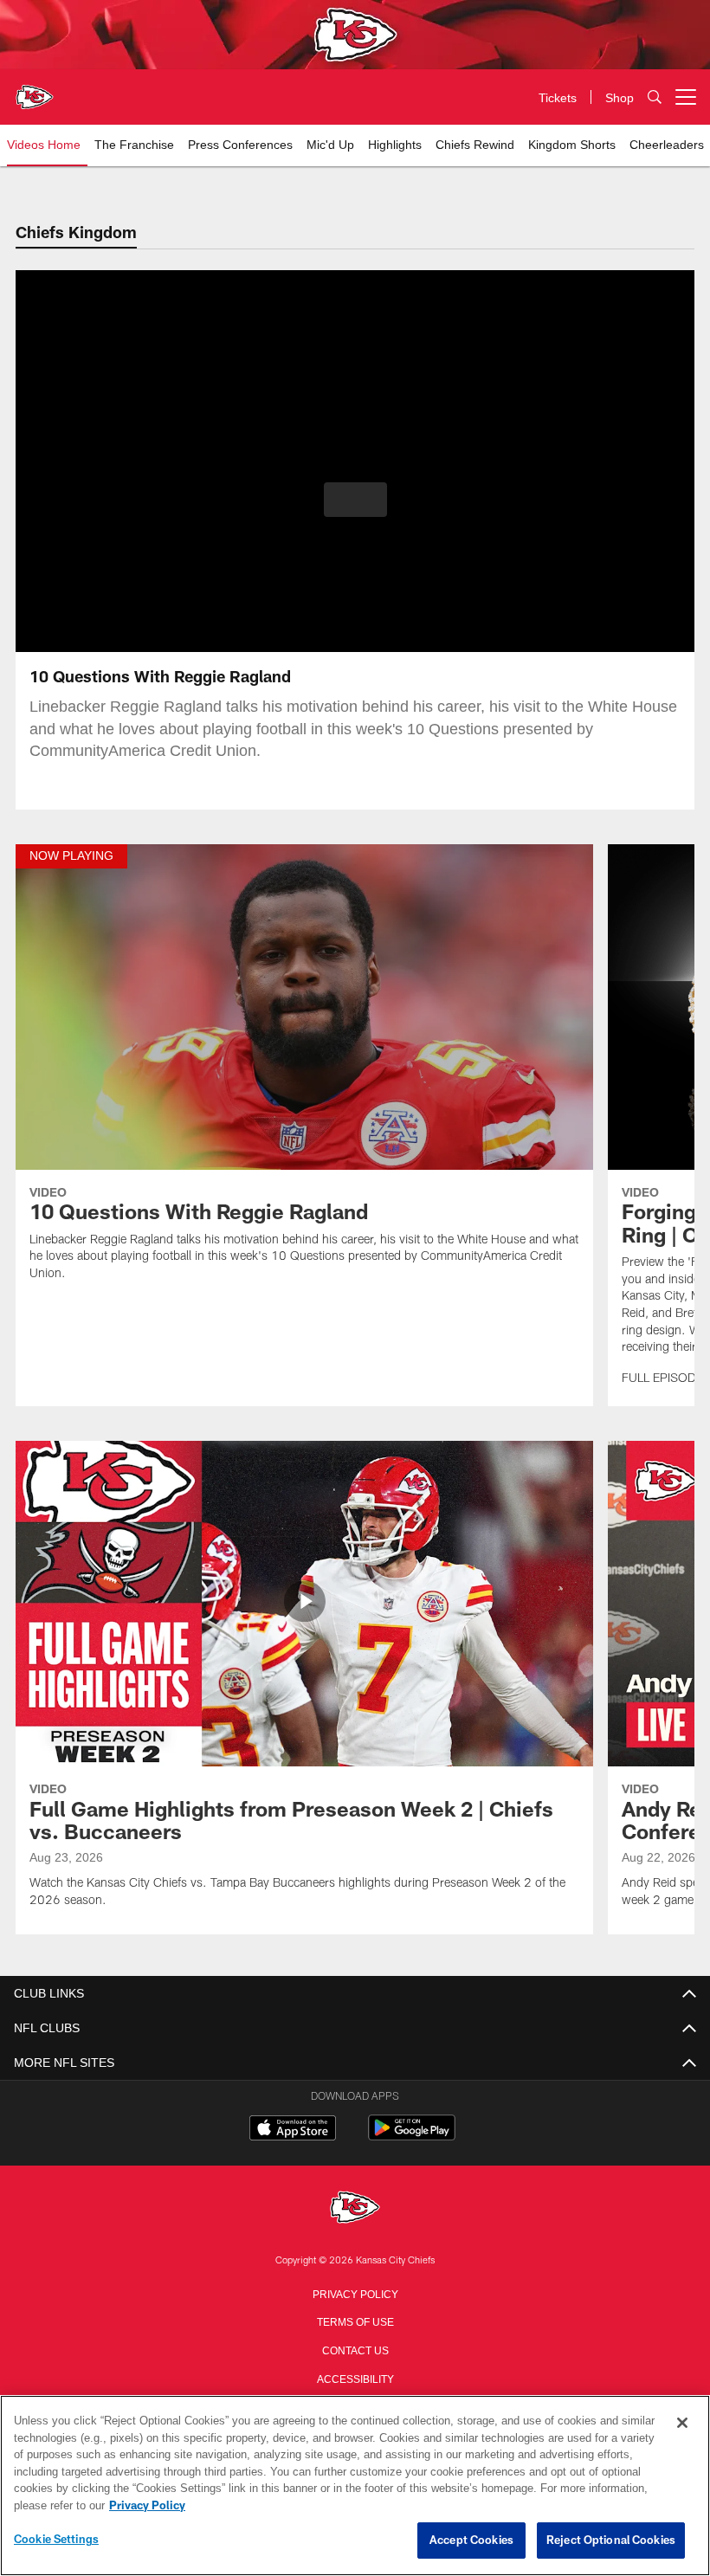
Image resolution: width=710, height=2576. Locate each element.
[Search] (655, 97)
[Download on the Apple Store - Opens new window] (293, 2130)
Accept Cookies (471, 2540)
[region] (355, 2486)
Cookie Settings (56, 2540)
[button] (355, 500)
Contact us (355, 2349)
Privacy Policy (355, 2293)
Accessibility (355, 2378)
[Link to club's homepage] (35, 90)
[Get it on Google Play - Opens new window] (412, 2137)
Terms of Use (355, 2321)
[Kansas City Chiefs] (355, 2208)
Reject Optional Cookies (611, 2540)
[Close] (682, 2424)
